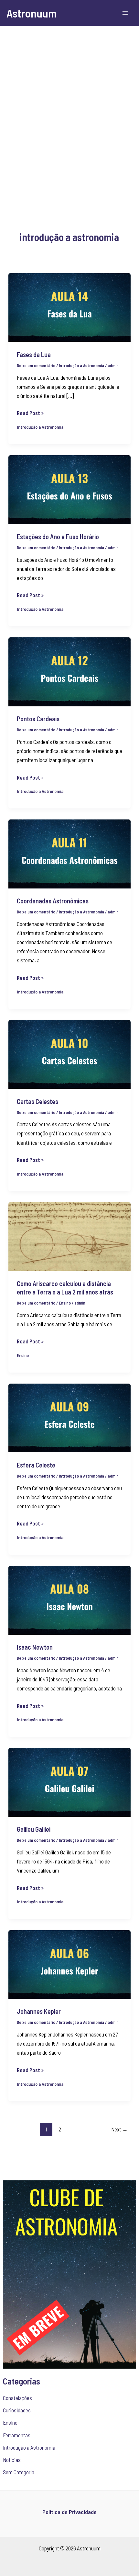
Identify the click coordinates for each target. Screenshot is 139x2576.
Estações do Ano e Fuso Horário (58, 537)
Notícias (12, 2460)
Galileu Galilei (34, 1829)
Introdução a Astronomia (29, 2447)
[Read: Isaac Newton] (69, 1599)
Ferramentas (17, 2435)
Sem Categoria (19, 2472)
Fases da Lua (34, 354)
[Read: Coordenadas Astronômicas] (69, 853)
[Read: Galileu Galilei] (69, 1781)
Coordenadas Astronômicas (53, 901)
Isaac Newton (35, 1647)
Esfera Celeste (36, 1465)
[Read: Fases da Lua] (69, 307)
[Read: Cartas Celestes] (69, 1053)
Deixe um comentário (36, 366)
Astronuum (32, 13)
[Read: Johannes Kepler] (69, 1964)
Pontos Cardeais (38, 719)
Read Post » (30, 412)
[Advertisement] (69, 118)
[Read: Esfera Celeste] (69, 1417)
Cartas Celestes (37, 1101)
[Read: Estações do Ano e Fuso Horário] (69, 489)
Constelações (17, 2398)
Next (119, 2129)
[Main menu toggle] (125, 13)
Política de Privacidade (69, 2512)
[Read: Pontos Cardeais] (69, 671)
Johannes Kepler (39, 2011)
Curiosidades (17, 2410)
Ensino (10, 2422)
